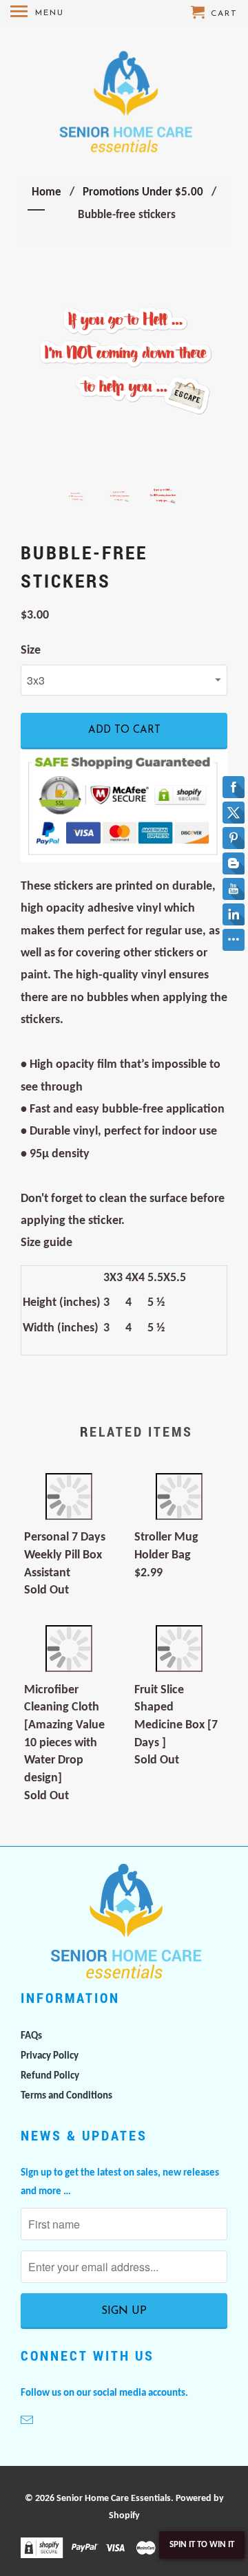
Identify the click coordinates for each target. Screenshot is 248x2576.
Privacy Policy (50, 2056)
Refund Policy (50, 2076)
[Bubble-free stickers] (124, 367)
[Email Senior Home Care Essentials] (28, 2422)
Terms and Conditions (66, 2096)
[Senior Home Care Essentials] (124, 102)
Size (31, 651)
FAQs (31, 2036)
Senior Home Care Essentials (114, 2499)
